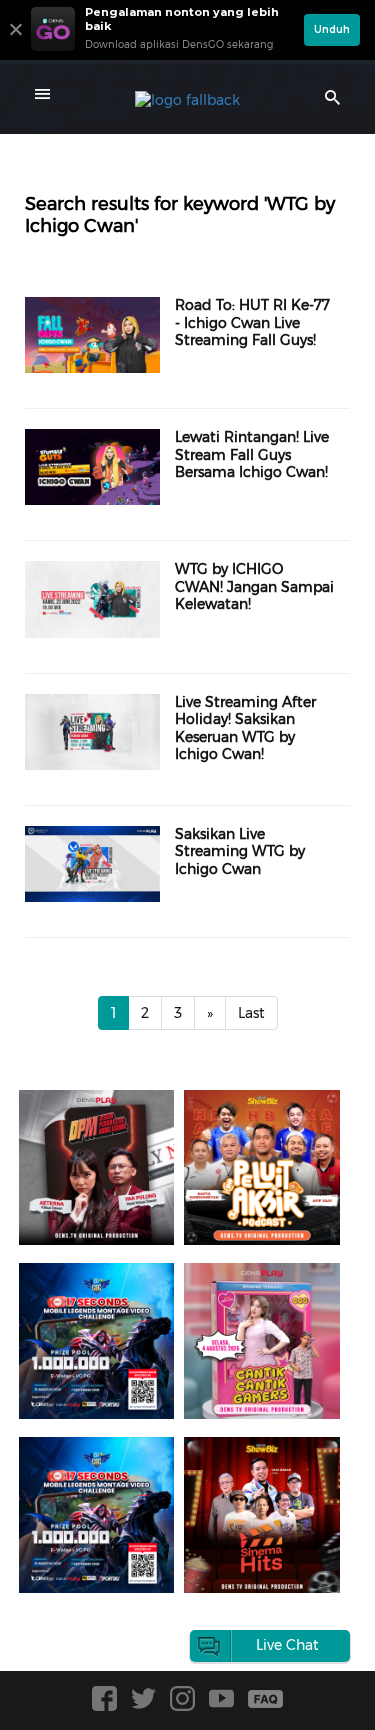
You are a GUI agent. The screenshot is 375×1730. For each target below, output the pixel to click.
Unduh (332, 29)
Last (251, 1013)
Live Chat (287, 1645)
